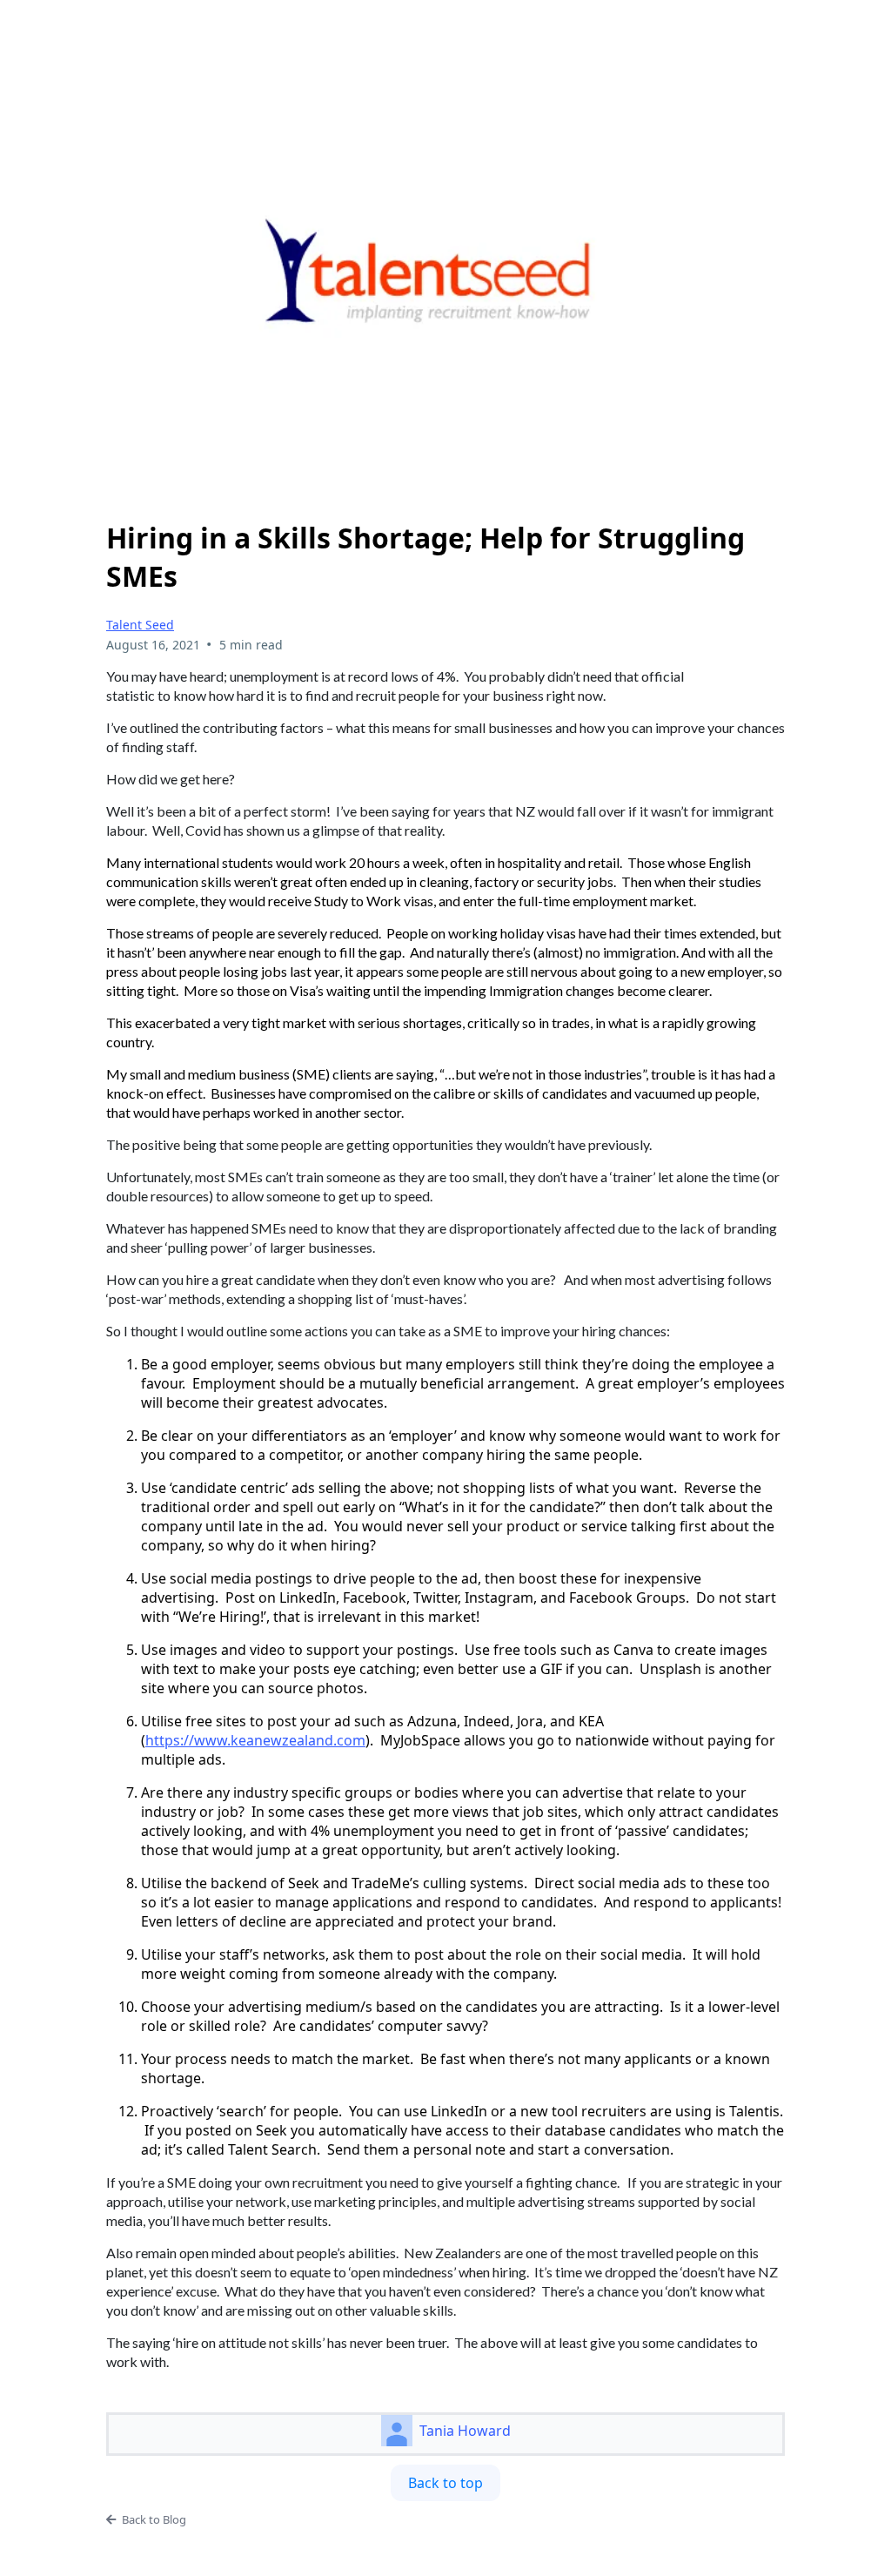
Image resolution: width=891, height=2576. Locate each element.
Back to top (445, 2483)
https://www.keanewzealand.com (255, 1740)
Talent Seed (140, 625)
